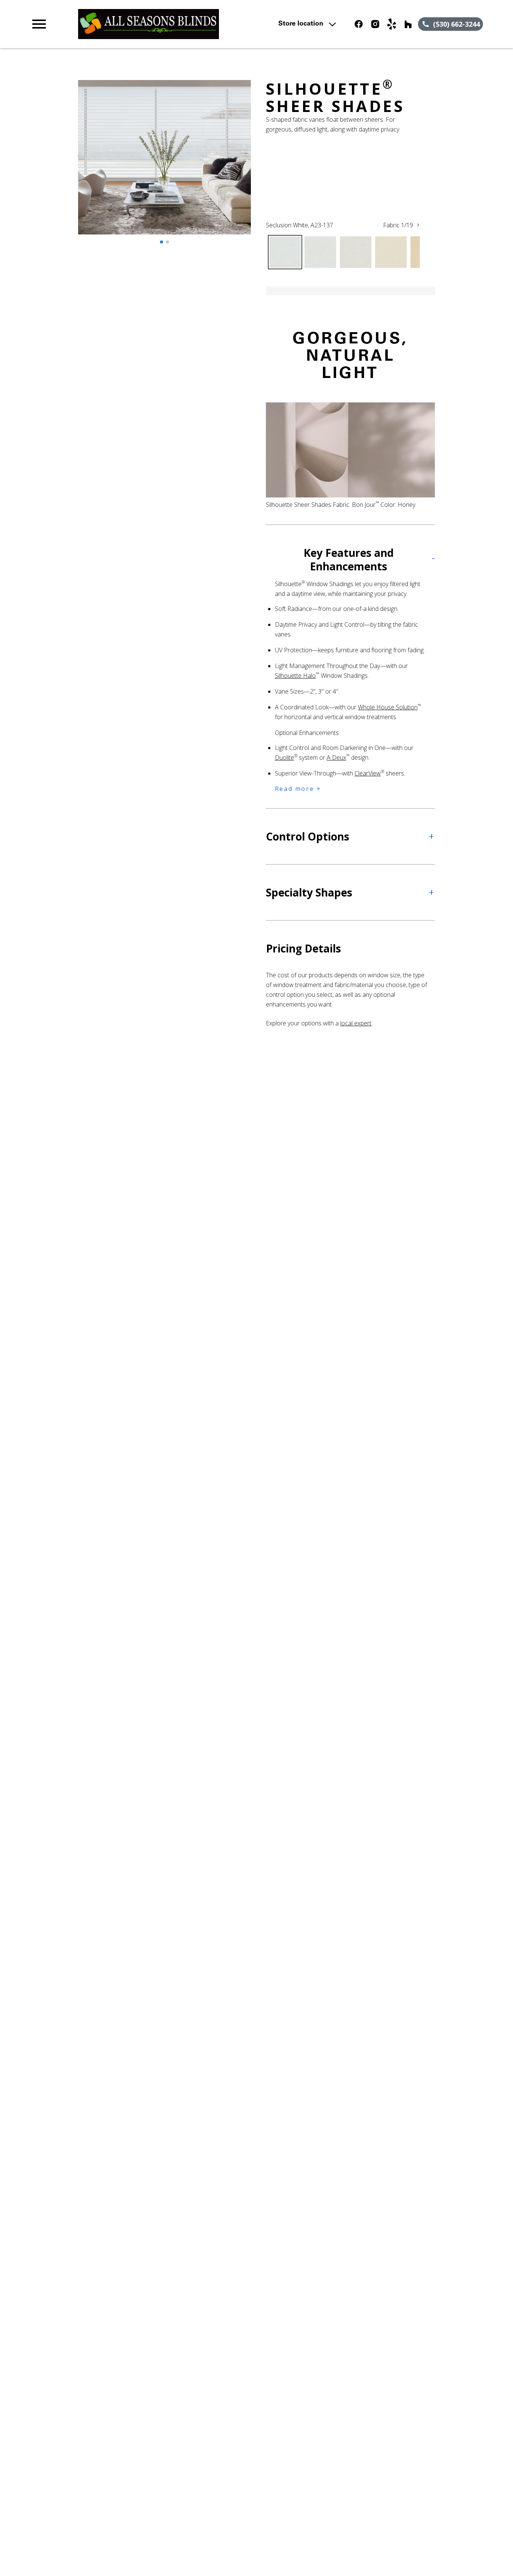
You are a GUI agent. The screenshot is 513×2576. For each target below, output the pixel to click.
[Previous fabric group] (378, 225)
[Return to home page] (167, 24)
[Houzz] (408, 24)
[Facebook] (359, 24)
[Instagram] (375, 24)
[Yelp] (392, 24)
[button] (39, 24)
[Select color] (285, 252)
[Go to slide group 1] (161, 242)
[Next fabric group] (418, 225)
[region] (164, 165)
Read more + (298, 789)
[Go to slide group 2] (167, 242)
